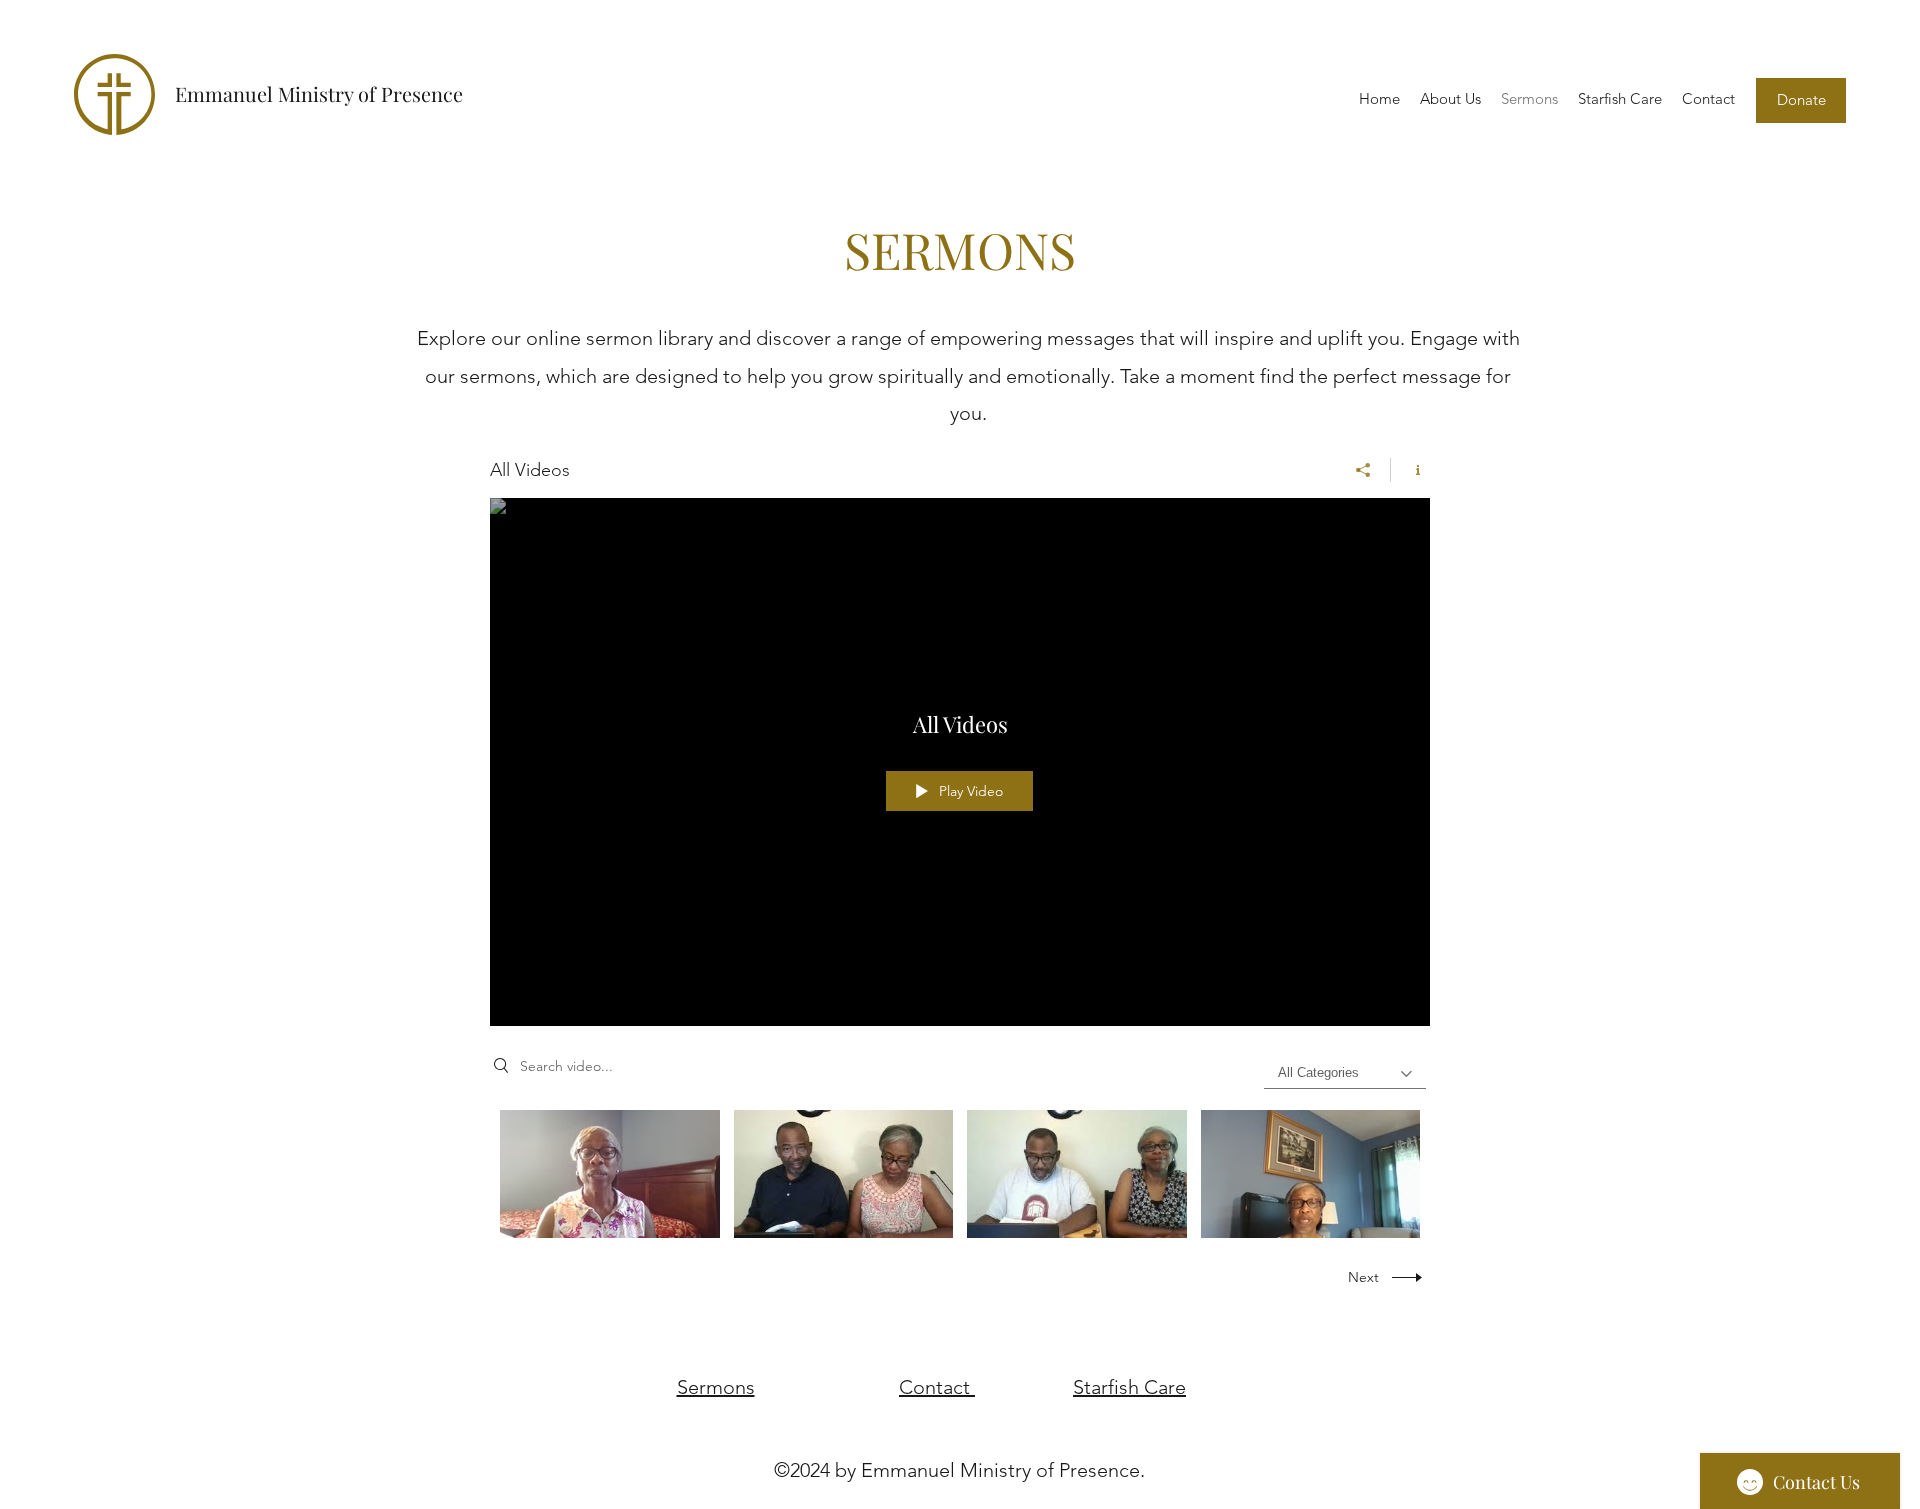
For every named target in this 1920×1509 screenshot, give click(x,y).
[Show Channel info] (1410, 470)
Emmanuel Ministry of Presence (319, 93)
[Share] (1363, 470)
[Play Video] (609, 1174)
